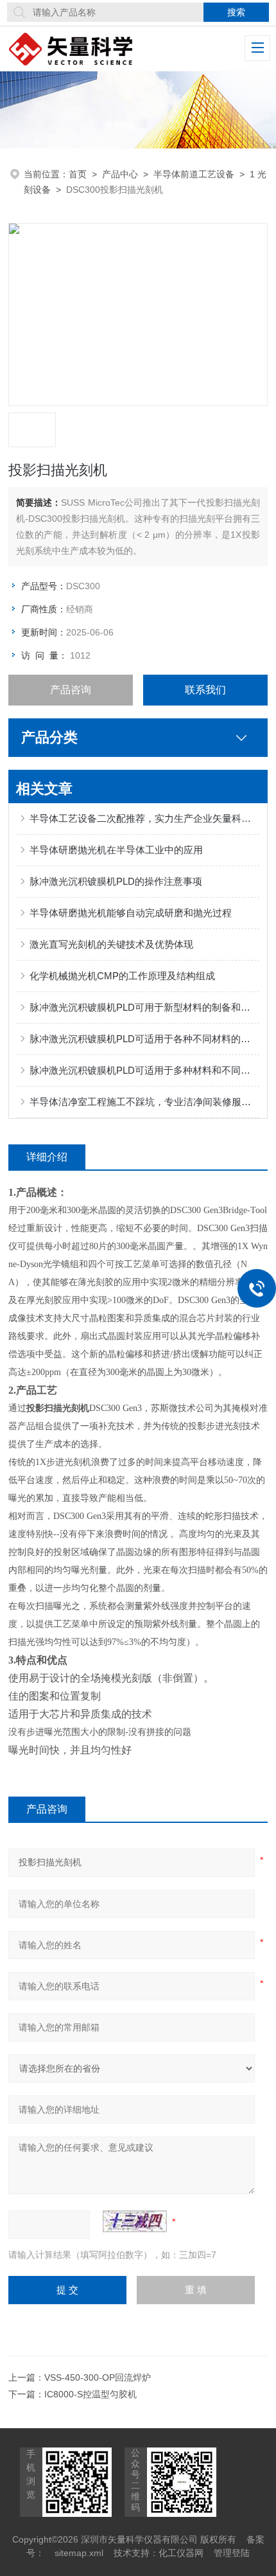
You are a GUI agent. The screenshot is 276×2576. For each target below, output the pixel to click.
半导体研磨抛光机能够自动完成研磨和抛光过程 (131, 913)
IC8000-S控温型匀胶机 (91, 2394)
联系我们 (205, 690)
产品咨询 (71, 690)
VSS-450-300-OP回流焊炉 (98, 2377)
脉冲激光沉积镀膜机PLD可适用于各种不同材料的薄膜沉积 (144, 1039)
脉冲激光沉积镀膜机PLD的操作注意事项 (116, 881)
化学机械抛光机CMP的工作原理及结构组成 (122, 976)
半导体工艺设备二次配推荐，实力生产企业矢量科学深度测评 (144, 818)
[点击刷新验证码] (135, 2221)
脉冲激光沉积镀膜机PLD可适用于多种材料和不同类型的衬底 (144, 1070)
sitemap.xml (79, 2553)
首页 (78, 174)
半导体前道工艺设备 (194, 174)
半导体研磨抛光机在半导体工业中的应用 (116, 850)
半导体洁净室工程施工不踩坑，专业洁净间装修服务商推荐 (144, 1102)
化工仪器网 (181, 2553)
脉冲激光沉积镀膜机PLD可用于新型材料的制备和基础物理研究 (144, 1007)
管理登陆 (232, 2553)
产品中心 (120, 174)
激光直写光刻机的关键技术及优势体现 (111, 944)
